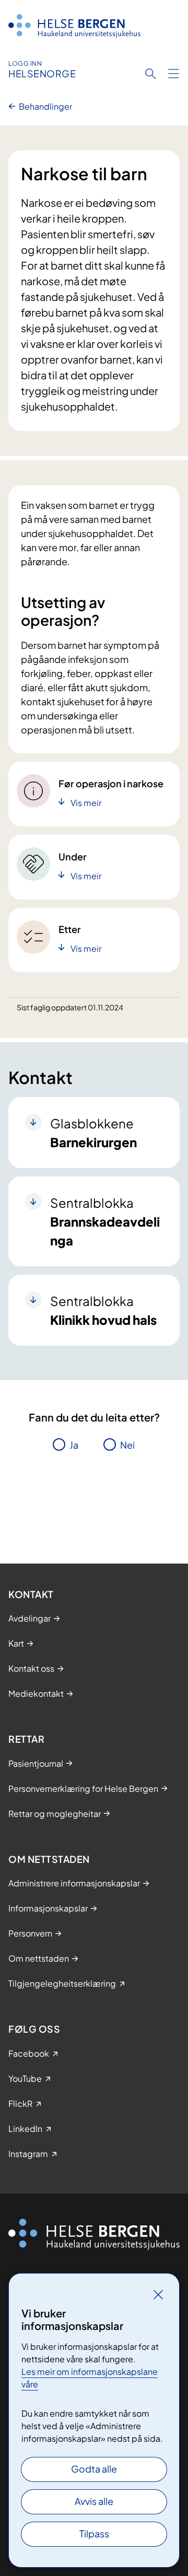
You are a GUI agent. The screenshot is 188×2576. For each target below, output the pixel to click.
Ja (74, 1445)
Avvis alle (94, 2501)
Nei (127, 1445)
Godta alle (94, 2469)
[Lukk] (158, 2294)
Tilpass (94, 2533)
